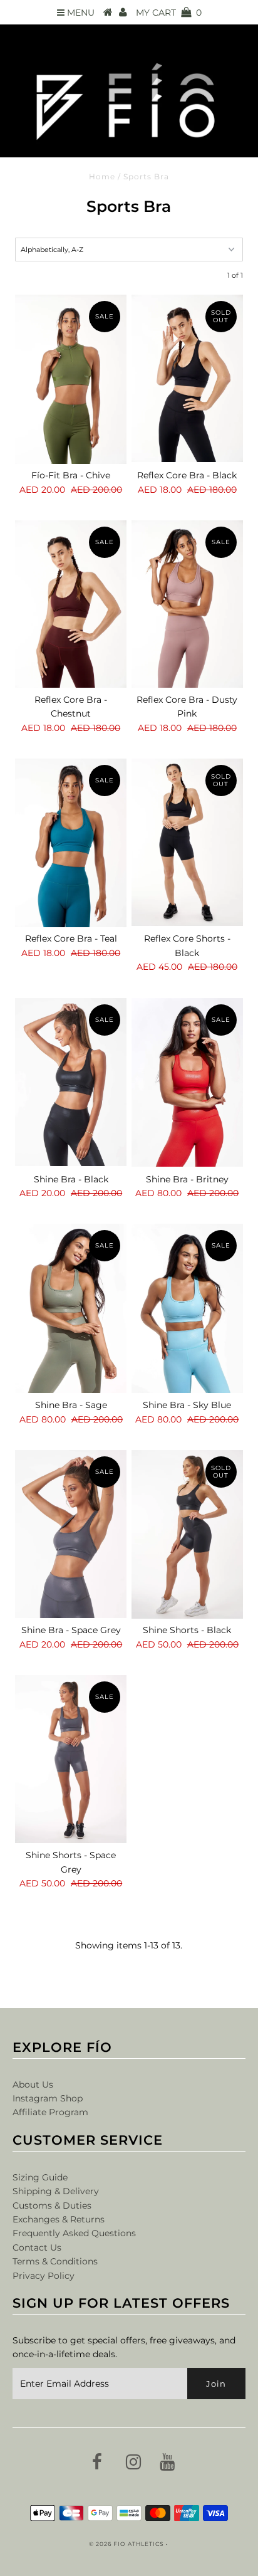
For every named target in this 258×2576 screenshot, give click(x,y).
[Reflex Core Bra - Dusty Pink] (187, 604)
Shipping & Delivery (56, 2191)
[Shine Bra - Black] (71, 1082)
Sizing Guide (40, 2177)
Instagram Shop (48, 2098)
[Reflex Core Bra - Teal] (71, 843)
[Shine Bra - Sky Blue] (187, 1308)
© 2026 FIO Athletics (126, 2544)
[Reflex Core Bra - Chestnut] (71, 604)
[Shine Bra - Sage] (71, 1308)
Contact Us (37, 2247)
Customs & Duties (52, 2205)
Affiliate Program (50, 2112)
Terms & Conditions (55, 2261)
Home (102, 176)
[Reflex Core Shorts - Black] (187, 842)
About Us (33, 2084)
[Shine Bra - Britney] (187, 1083)
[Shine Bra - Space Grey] (71, 1534)
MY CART (169, 13)
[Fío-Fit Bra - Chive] (71, 379)
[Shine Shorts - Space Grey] (71, 1759)
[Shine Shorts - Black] (187, 1534)
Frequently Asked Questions (74, 2233)
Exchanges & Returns (59, 2219)
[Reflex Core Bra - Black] (187, 378)
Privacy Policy (44, 2276)
